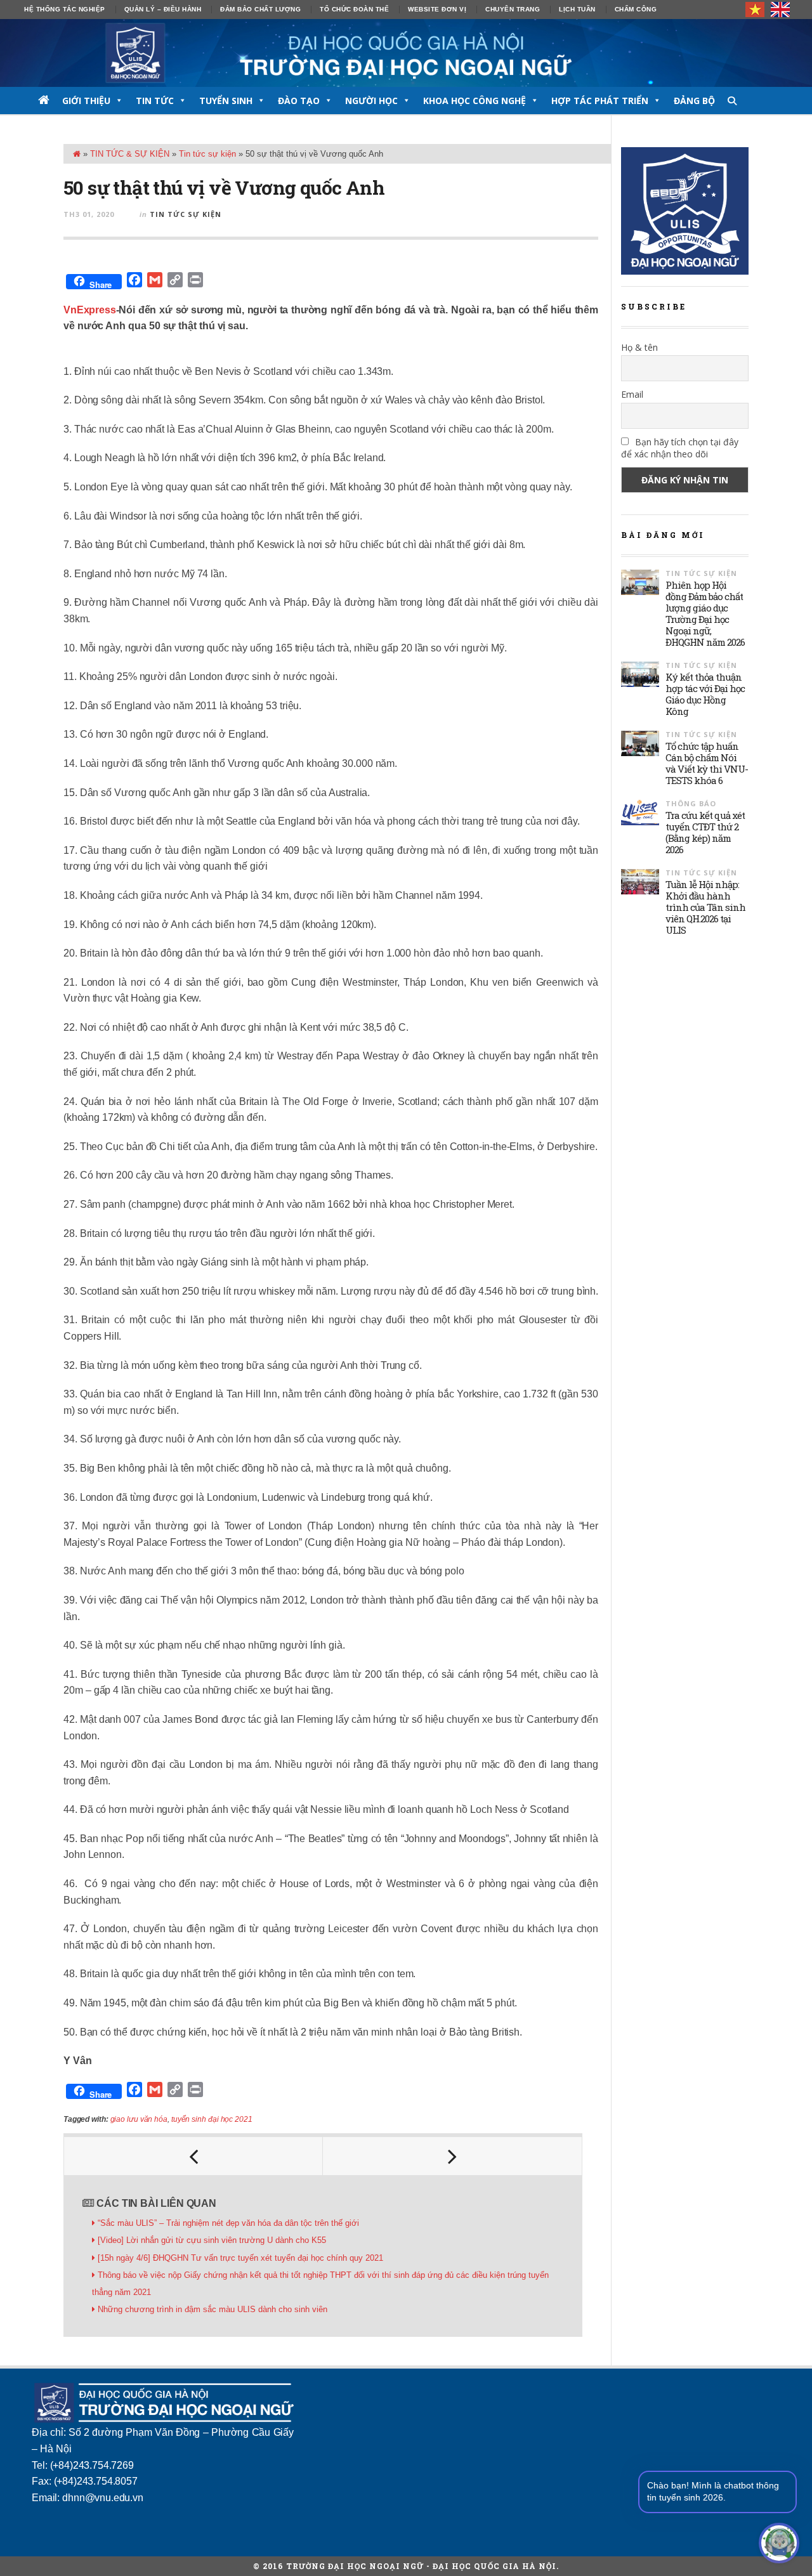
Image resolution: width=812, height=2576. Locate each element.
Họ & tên (639, 347)
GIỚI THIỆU (86, 101)
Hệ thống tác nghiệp (65, 9)
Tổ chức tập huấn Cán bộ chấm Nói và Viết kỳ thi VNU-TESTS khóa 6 (707, 763)
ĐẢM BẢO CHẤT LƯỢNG (260, 9)
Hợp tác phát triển (600, 101)
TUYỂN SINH (226, 101)
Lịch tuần (577, 9)
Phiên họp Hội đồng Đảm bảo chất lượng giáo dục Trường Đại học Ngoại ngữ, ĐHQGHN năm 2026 (705, 613)
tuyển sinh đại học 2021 (212, 2119)
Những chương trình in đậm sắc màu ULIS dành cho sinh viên (213, 2309)
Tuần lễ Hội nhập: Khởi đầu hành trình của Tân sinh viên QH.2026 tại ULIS (705, 907)
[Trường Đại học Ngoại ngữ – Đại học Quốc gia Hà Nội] (406, 53)
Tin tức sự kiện (207, 154)
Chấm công (636, 9)
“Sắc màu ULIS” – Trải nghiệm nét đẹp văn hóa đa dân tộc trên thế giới (230, 2223)
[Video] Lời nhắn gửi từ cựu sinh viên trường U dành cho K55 (212, 2240)
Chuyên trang (513, 9)
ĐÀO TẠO (299, 101)
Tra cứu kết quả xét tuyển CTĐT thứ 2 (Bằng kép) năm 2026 (705, 832)
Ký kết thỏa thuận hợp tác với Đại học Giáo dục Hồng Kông (705, 694)
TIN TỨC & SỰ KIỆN (130, 154)
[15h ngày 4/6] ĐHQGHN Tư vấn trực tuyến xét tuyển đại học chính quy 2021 (240, 2258)
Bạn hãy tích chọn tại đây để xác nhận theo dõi (680, 448)
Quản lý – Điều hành (163, 9)
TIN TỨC (155, 101)
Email (632, 394)
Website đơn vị (437, 9)
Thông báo (691, 803)
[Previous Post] (193, 2156)
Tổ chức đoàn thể (354, 9)
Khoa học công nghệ (475, 101)
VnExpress (90, 310)
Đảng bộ (694, 101)
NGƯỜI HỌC (371, 101)
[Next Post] (452, 2156)
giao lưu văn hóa (139, 2119)
